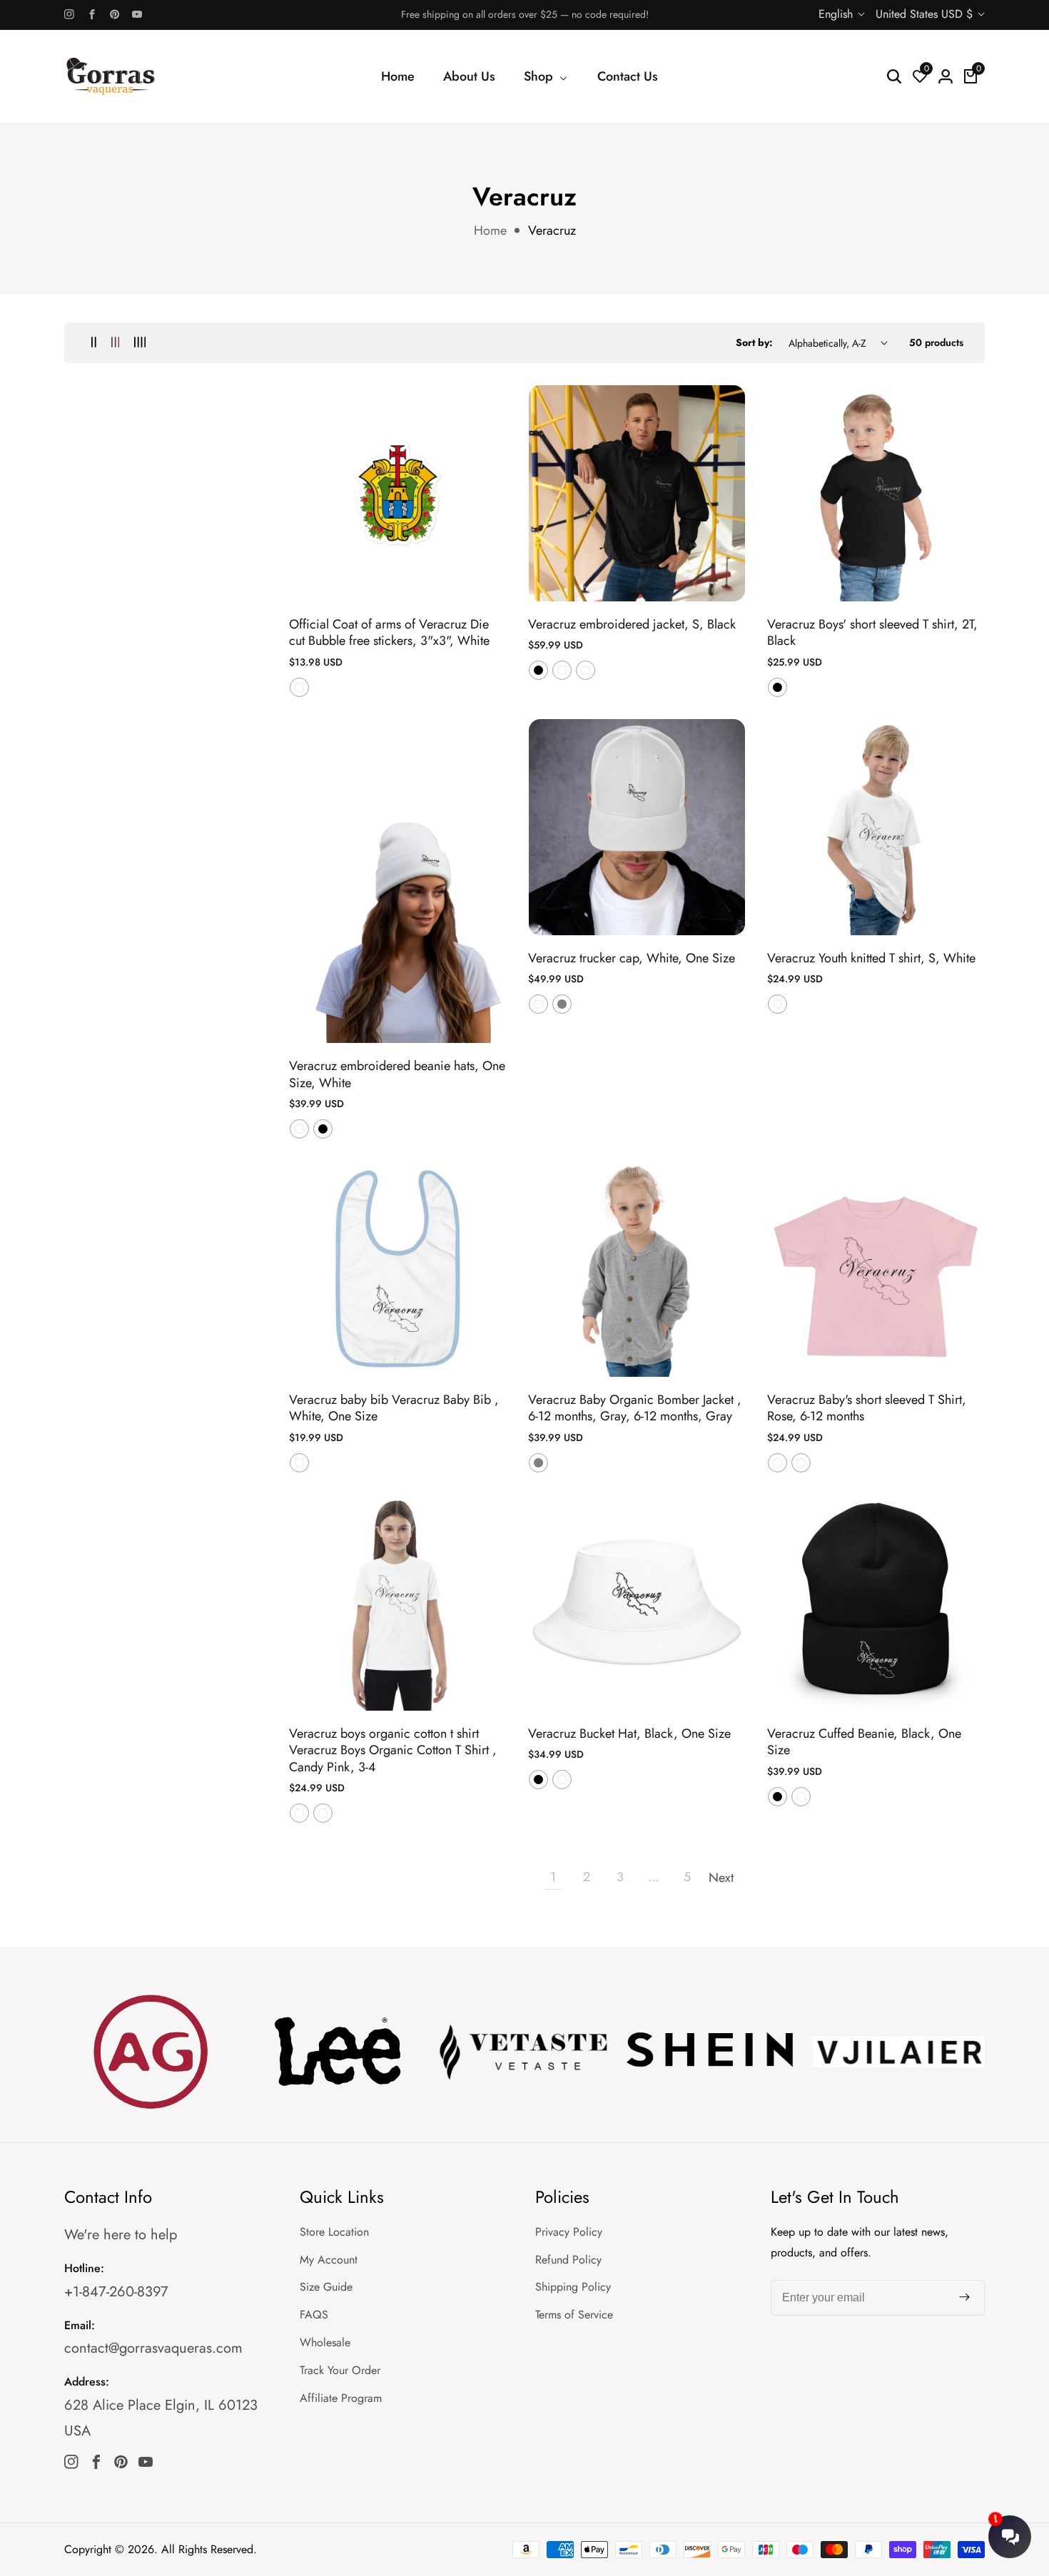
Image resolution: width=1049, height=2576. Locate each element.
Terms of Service (574, 2315)
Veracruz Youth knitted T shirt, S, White (871, 958)
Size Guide (326, 2287)
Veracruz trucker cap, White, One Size (632, 958)
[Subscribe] (964, 2298)
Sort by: (754, 342)
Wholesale (325, 2342)
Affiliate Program (341, 2398)
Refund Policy (568, 2260)
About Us (469, 76)
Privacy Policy (569, 2232)
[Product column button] (94, 343)
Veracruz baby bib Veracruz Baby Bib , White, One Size (394, 1409)
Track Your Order (340, 2370)
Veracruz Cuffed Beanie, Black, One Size (864, 1742)
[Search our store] (894, 76)
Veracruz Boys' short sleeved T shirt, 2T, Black (872, 633)
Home (398, 76)
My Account (329, 2260)
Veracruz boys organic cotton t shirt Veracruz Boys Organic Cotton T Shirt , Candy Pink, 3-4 (393, 1751)
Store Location (334, 2232)
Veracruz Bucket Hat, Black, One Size (629, 1734)
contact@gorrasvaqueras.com (153, 2348)
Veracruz (552, 230)
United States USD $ (926, 14)
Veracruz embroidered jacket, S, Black (632, 625)
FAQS (314, 2315)
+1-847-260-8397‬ (116, 2292)
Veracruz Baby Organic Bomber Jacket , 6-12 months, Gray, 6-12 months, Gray (635, 1409)
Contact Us (628, 76)
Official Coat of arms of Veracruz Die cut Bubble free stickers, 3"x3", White (389, 633)
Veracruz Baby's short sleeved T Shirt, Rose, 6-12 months (867, 1409)
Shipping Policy (573, 2287)
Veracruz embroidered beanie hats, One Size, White (397, 1075)
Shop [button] (540, 76)
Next (721, 1878)
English (837, 14)
